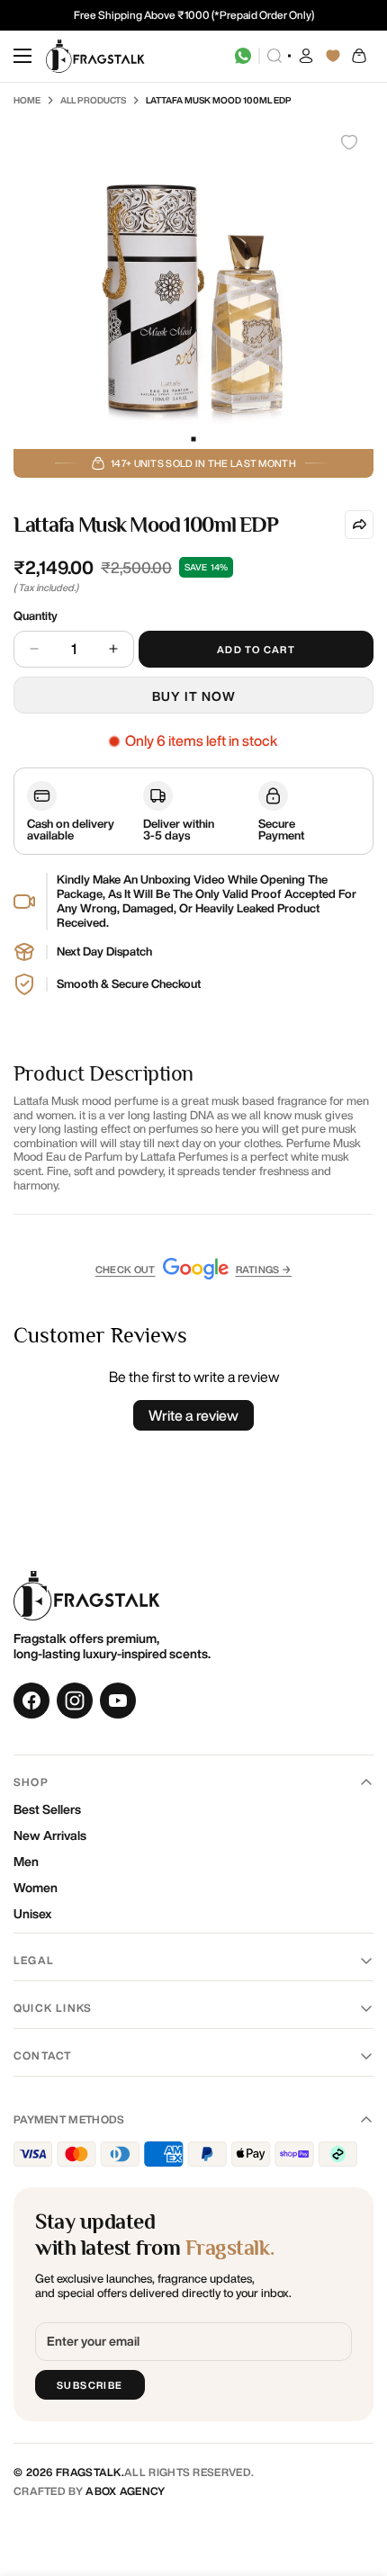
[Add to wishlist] (349, 142)
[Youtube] (118, 1701)
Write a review (193, 1415)
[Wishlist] (333, 56)
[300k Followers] (31, 1701)
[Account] (306, 56)
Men (26, 1862)
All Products (93, 100)
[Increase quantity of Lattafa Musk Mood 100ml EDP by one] (113, 649)
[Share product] (359, 525)
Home (27, 100)
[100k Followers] (75, 1701)
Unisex (32, 1914)
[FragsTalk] (95, 56)
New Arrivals (50, 1836)
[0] (360, 56)
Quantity (36, 616)
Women (36, 1888)
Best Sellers (47, 1809)
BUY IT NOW (194, 696)
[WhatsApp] (243, 56)
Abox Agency (125, 2491)
